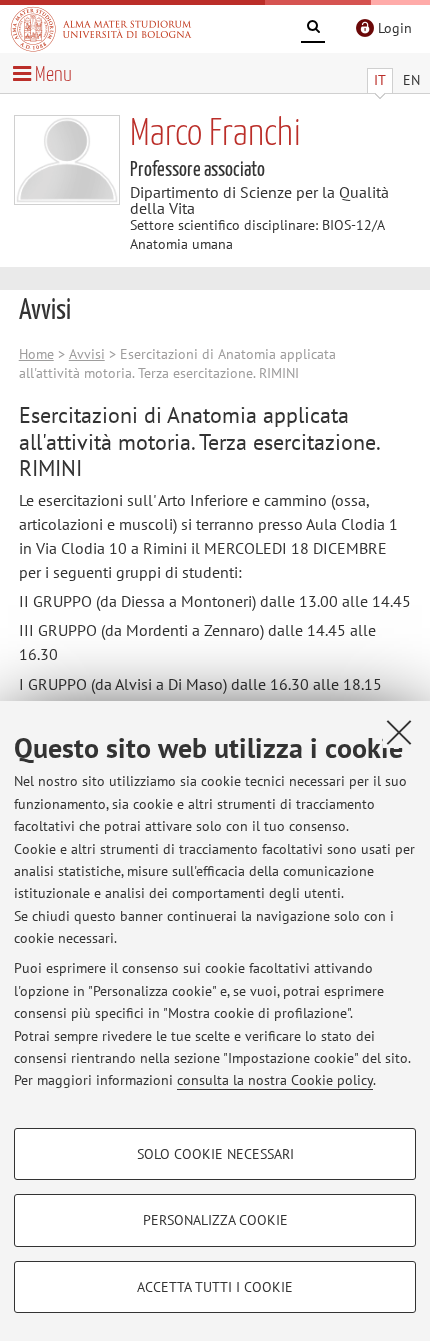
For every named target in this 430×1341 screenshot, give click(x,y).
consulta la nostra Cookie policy (275, 1080)
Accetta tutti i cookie (215, 1287)
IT (380, 80)
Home (36, 354)
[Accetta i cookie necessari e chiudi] (399, 732)
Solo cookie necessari (215, 1154)
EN (411, 80)
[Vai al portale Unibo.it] (101, 29)
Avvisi (87, 354)
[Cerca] (313, 30)
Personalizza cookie (215, 1220)
